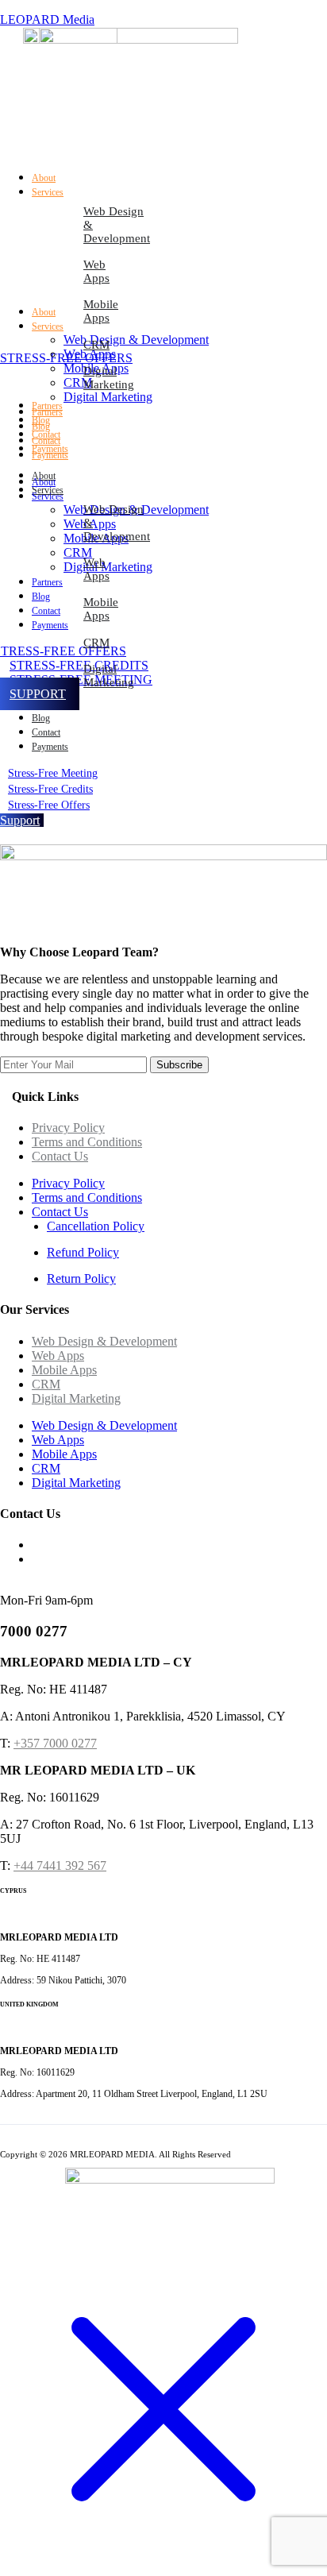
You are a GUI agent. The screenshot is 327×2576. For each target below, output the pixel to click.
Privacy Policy (68, 1128)
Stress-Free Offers (49, 805)
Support (20, 820)
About (44, 312)
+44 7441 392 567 (60, 1865)
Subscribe (179, 1065)
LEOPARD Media (47, 19)
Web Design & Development (117, 225)
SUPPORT (38, 694)
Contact (46, 732)
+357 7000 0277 (55, 1743)
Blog (41, 718)
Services (48, 490)
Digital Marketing (109, 378)
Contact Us (60, 1156)
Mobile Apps (101, 311)
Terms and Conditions (87, 1142)
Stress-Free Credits (50, 789)
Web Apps (96, 271)
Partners (47, 412)
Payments (50, 747)
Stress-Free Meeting (53, 773)
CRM (96, 345)
